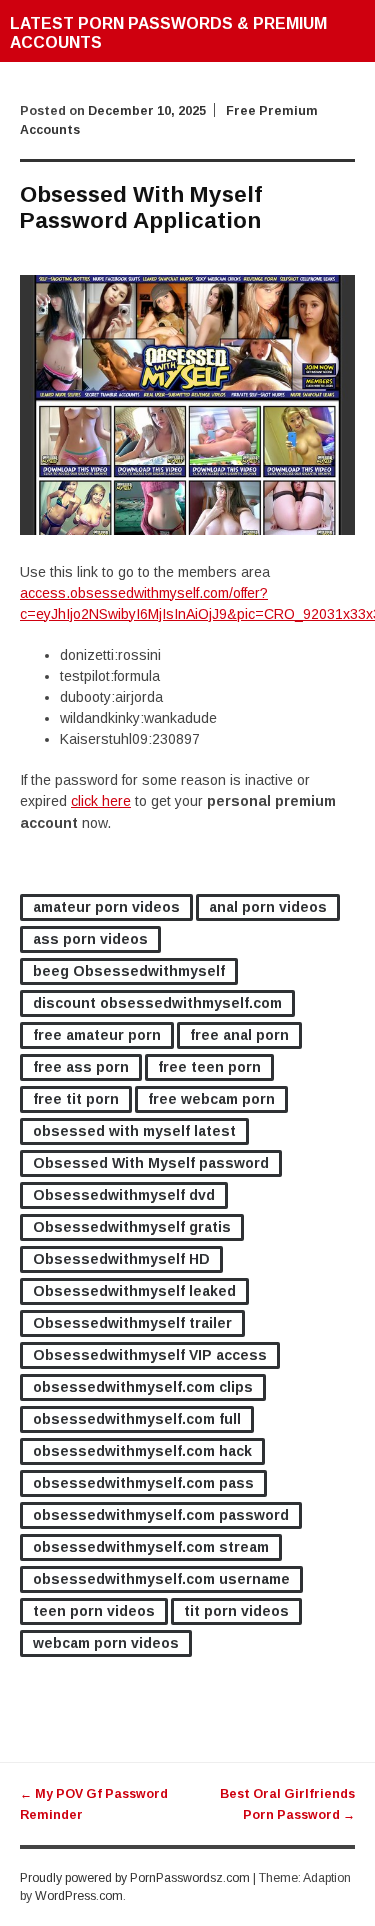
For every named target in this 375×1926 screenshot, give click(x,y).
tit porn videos (236, 1611)
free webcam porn (211, 1099)
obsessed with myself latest (134, 1131)
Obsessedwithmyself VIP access (150, 1355)
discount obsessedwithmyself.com (157, 1003)
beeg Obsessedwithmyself (129, 971)
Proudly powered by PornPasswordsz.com (135, 1878)
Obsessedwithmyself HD (121, 1259)
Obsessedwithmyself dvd (124, 1195)
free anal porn (239, 1035)
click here (101, 801)
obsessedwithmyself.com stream (151, 1547)
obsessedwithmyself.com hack (142, 1451)
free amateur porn (97, 1035)
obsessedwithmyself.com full (137, 1419)
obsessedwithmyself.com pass (143, 1483)
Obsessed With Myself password (151, 1163)
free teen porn (209, 1067)
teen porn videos (94, 1611)
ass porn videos (90, 939)
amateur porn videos (106, 907)
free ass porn (81, 1067)
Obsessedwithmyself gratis (132, 1227)
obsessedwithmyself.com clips (143, 1387)
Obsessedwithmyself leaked (134, 1291)
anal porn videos (268, 907)
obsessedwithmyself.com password (161, 1515)
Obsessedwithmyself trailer (132, 1323)
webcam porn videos (106, 1643)
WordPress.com (79, 1896)
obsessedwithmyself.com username (161, 1579)
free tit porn (76, 1099)
